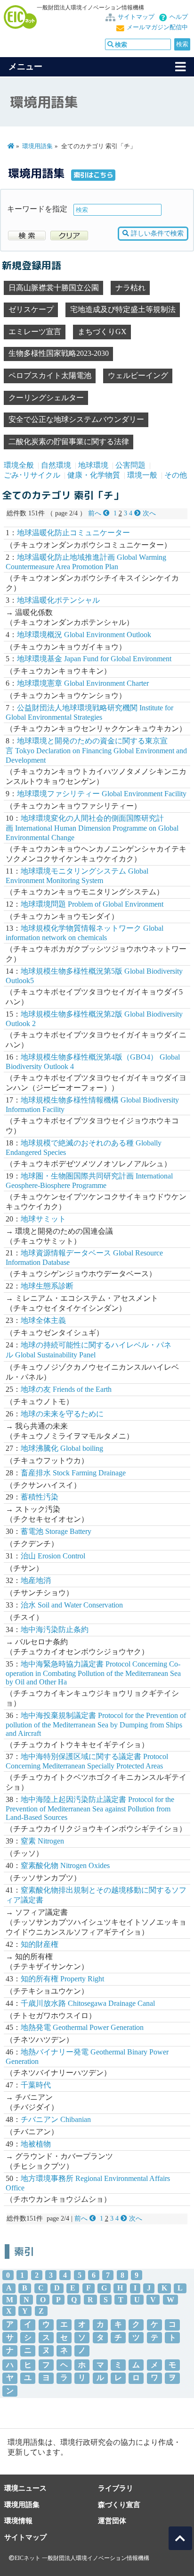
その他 (176, 475)
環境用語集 (37, 146)
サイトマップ (136, 17)
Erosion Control (53, 1556)
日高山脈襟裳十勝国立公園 (54, 288)
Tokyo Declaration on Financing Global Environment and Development (96, 750)
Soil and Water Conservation (72, 1605)
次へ (148, 513)
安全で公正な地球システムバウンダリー (76, 419)
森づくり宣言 (119, 2504)
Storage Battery (56, 1531)
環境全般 (19, 465)
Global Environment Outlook (84, 635)
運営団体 (112, 2521)
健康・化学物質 (94, 475)
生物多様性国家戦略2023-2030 (59, 353)
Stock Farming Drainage (73, 1473)
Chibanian (56, 2119)
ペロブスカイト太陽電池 (50, 375)
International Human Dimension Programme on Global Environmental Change (92, 828)
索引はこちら (93, 175)
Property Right (62, 1979)
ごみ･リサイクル (32, 475)
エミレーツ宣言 (35, 332)
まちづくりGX (102, 332)
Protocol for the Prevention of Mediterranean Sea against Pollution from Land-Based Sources (90, 1808)
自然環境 (56, 465)
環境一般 (142, 475)
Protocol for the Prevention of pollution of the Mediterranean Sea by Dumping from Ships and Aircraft (96, 1724)
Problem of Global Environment (92, 904)
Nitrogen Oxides (65, 1865)
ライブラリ (116, 2488)
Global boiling (62, 1448)
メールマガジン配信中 (157, 27)
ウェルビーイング (138, 375)
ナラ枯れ (130, 288)
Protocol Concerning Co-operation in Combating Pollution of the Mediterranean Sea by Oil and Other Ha (93, 1673)
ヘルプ (179, 17)
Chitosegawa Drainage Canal (88, 2003)
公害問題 (130, 465)
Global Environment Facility (102, 794)
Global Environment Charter (83, 683)
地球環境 (93, 465)
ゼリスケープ (31, 309)
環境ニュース (25, 2488)
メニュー (25, 67)
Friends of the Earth (66, 1389)
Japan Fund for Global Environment (94, 659)
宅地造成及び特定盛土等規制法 (123, 309)
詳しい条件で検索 (156, 233)
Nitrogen (42, 1841)
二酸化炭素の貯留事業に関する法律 (69, 442)
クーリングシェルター (46, 398)
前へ (96, 513)
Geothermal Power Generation (82, 2027)
